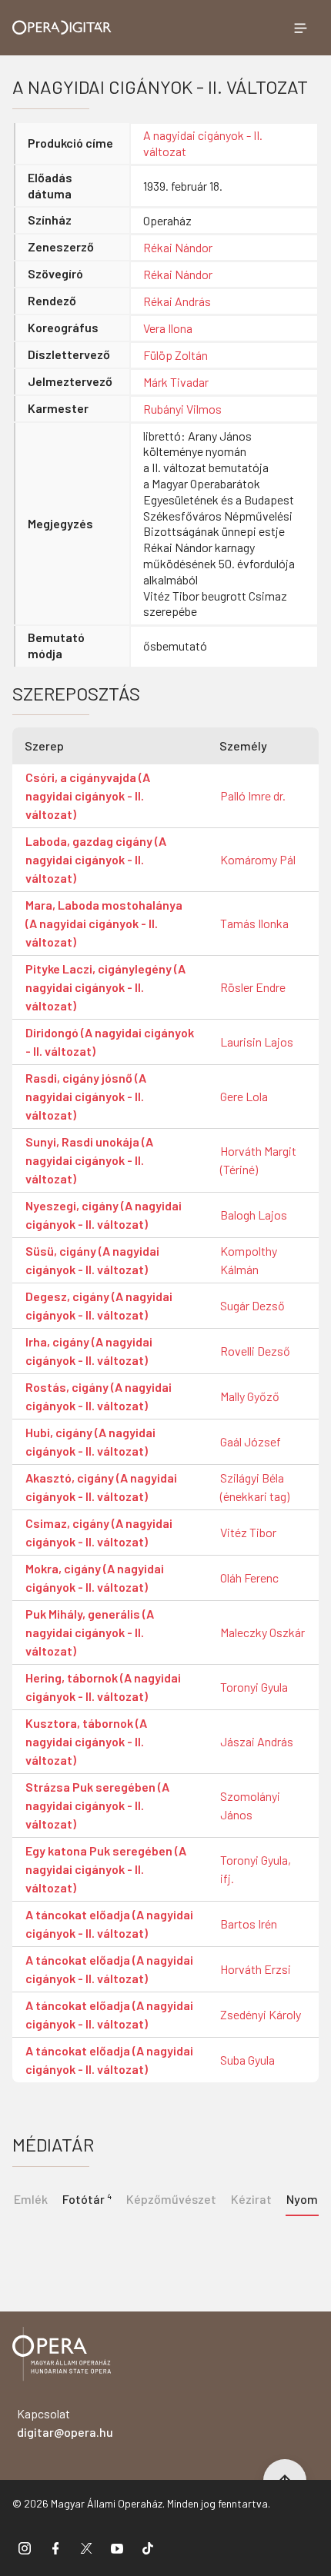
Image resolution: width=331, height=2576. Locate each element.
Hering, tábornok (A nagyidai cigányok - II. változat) (103, 1687)
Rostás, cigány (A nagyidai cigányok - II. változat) (99, 1396)
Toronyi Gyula (254, 1687)
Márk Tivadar (176, 382)
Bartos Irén (249, 1924)
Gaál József (251, 1441)
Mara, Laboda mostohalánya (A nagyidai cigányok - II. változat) (104, 923)
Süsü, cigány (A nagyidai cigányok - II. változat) (92, 1260)
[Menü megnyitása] (300, 28)
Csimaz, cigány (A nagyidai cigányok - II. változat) (99, 1532)
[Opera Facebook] (55, 2548)
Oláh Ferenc (249, 1578)
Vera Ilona (168, 328)
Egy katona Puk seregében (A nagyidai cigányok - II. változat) (106, 1869)
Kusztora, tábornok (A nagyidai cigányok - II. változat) (86, 1741)
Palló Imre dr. (253, 795)
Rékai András (177, 301)
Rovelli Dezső (255, 1351)
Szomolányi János (250, 1805)
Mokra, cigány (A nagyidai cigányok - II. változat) (95, 1578)
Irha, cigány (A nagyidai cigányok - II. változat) (89, 1351)
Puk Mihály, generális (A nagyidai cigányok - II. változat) (90, 1632)
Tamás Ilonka (254, 923)
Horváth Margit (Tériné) (258, 1160)
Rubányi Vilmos (182, 409)
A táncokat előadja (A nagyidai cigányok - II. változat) (109, 1924)
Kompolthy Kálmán (249, 1260)
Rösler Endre (253, 987)
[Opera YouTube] (117, 2548)
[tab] (87, 2198)
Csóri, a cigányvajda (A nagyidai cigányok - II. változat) (88, 795)
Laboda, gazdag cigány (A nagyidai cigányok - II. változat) (96, 859)
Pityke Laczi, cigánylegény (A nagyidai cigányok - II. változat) (105, 987)
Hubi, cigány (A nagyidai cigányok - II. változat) (90, 1441)
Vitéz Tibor (248, 1532)
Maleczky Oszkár (262, 1632)
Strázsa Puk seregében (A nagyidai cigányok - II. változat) (97, 1805)
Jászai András (257, 1741)
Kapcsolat (65, 2423)
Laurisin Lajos (257, 1042)
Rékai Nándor (178, 247)
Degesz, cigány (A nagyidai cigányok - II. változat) (99, 1305)
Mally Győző (250, 1396)
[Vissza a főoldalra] (62, 2356)
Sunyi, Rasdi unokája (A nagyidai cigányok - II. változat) (89, 1160)
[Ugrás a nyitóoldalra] (62, 27)
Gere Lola (244, 1096)
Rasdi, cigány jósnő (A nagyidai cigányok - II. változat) (86, 1096)
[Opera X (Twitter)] (86, 2548)
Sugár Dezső (252, 1305)
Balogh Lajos (254, 1215)
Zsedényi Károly (261, 2014)
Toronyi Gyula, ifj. (256, 1869)
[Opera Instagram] (25, 2548)
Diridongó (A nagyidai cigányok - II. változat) (110, 1042)
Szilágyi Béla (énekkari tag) (255, 1487)
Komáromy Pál (258, 859)
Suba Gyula (247, 2060)
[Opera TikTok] (148, 2548)
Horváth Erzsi (256, 1969)
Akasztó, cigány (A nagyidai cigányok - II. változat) (101, 1487)
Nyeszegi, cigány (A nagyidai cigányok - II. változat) (104, 1215)
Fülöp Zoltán (176, 355)
